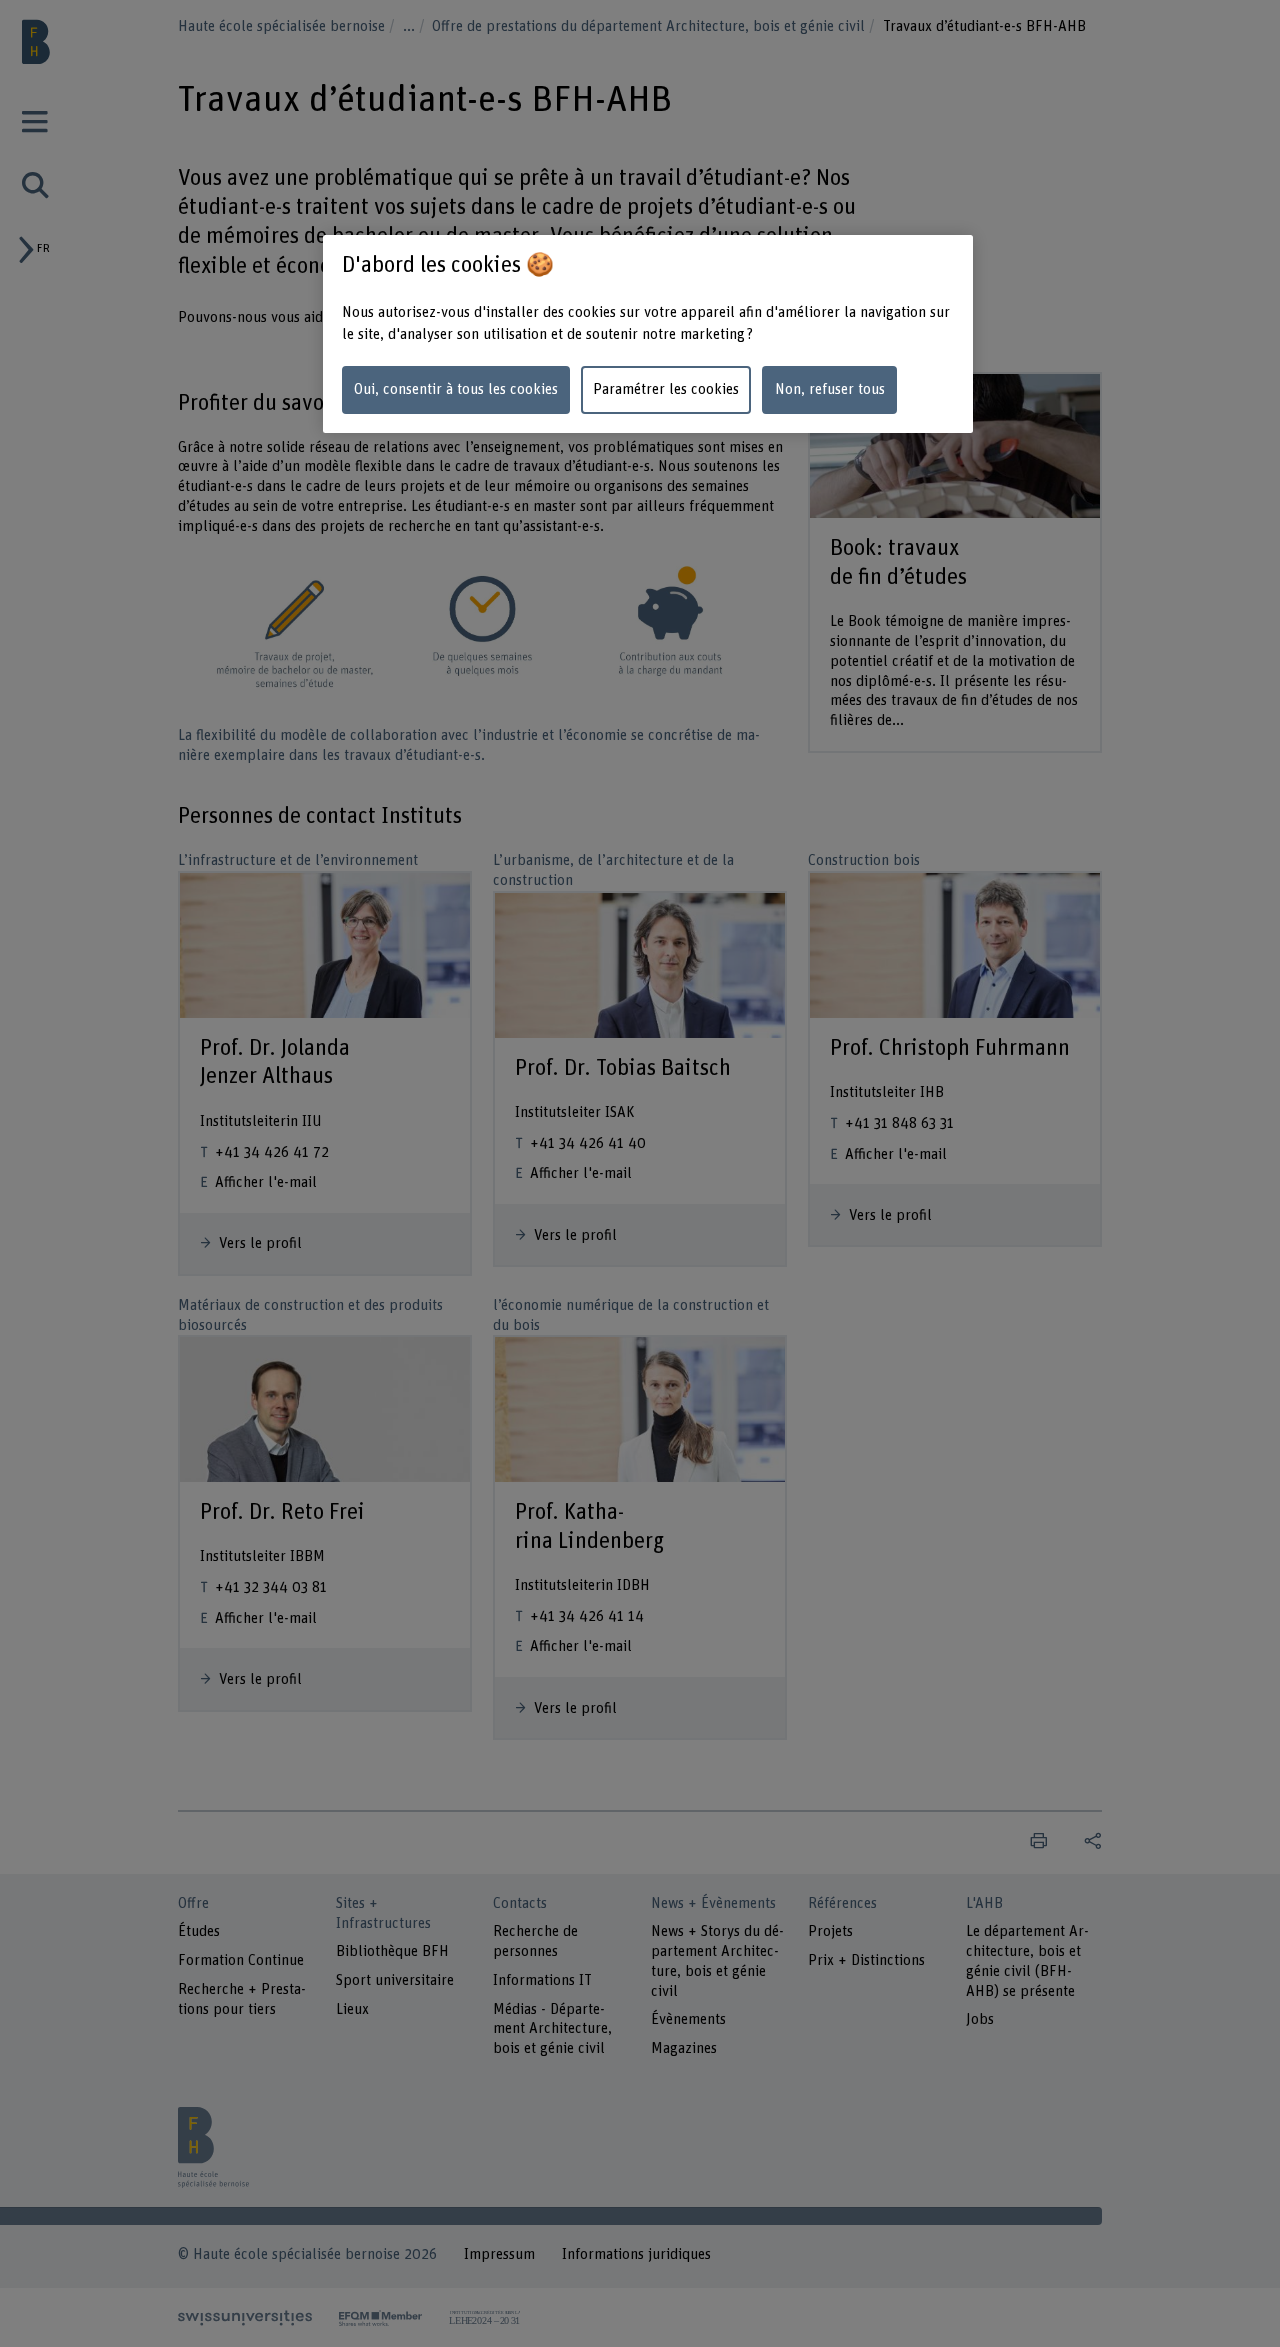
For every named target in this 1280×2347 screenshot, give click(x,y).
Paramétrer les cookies (666, 389)
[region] (648, 334)
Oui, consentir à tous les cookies (456, 389)
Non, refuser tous (830, 389)
